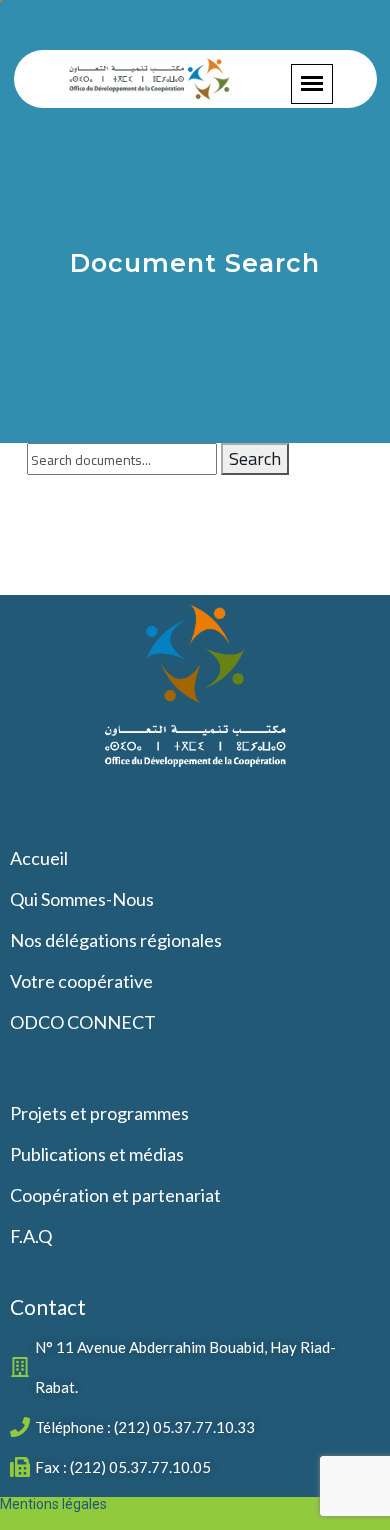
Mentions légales (53, 1504)
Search (255, 459)
